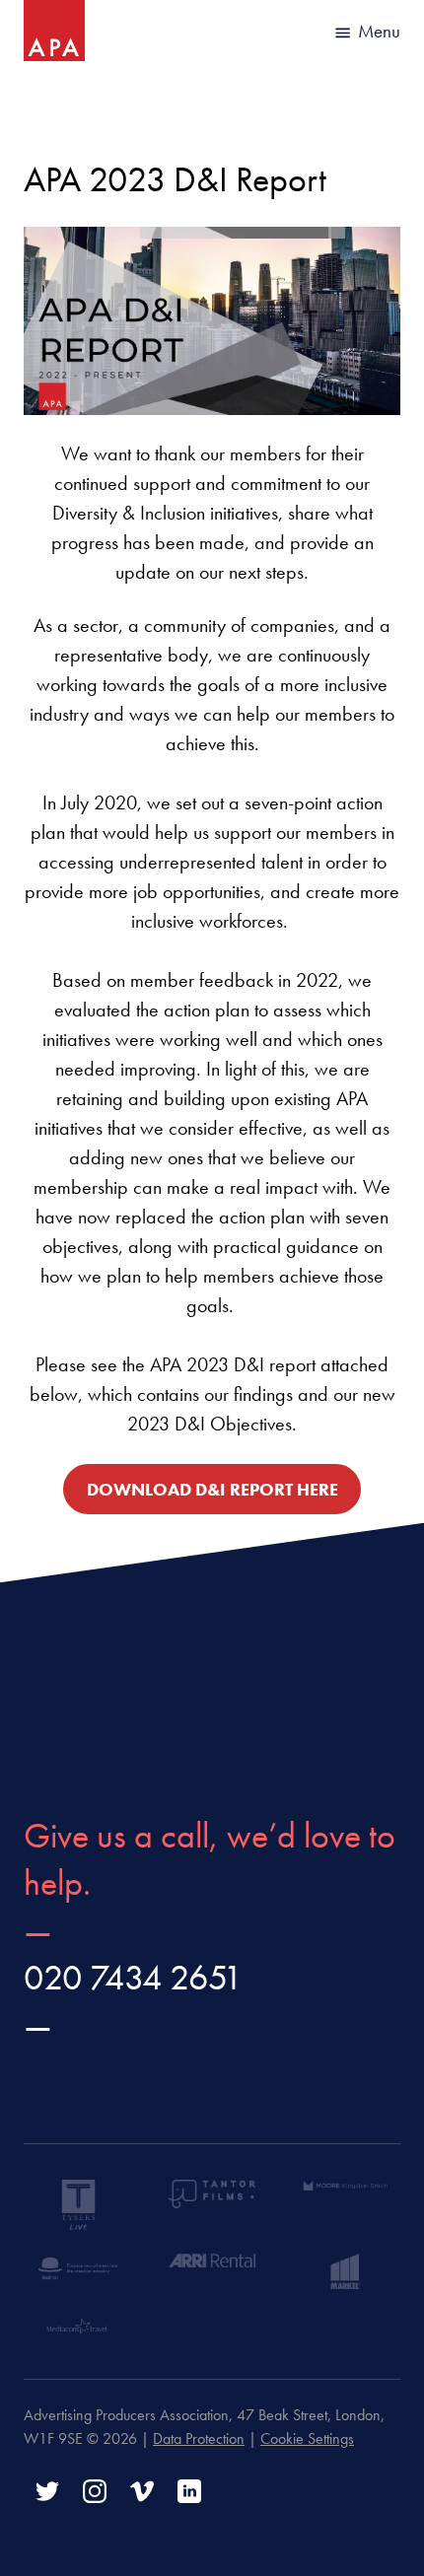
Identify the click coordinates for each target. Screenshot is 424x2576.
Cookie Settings (307, 2438)
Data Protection (199, 2438)
